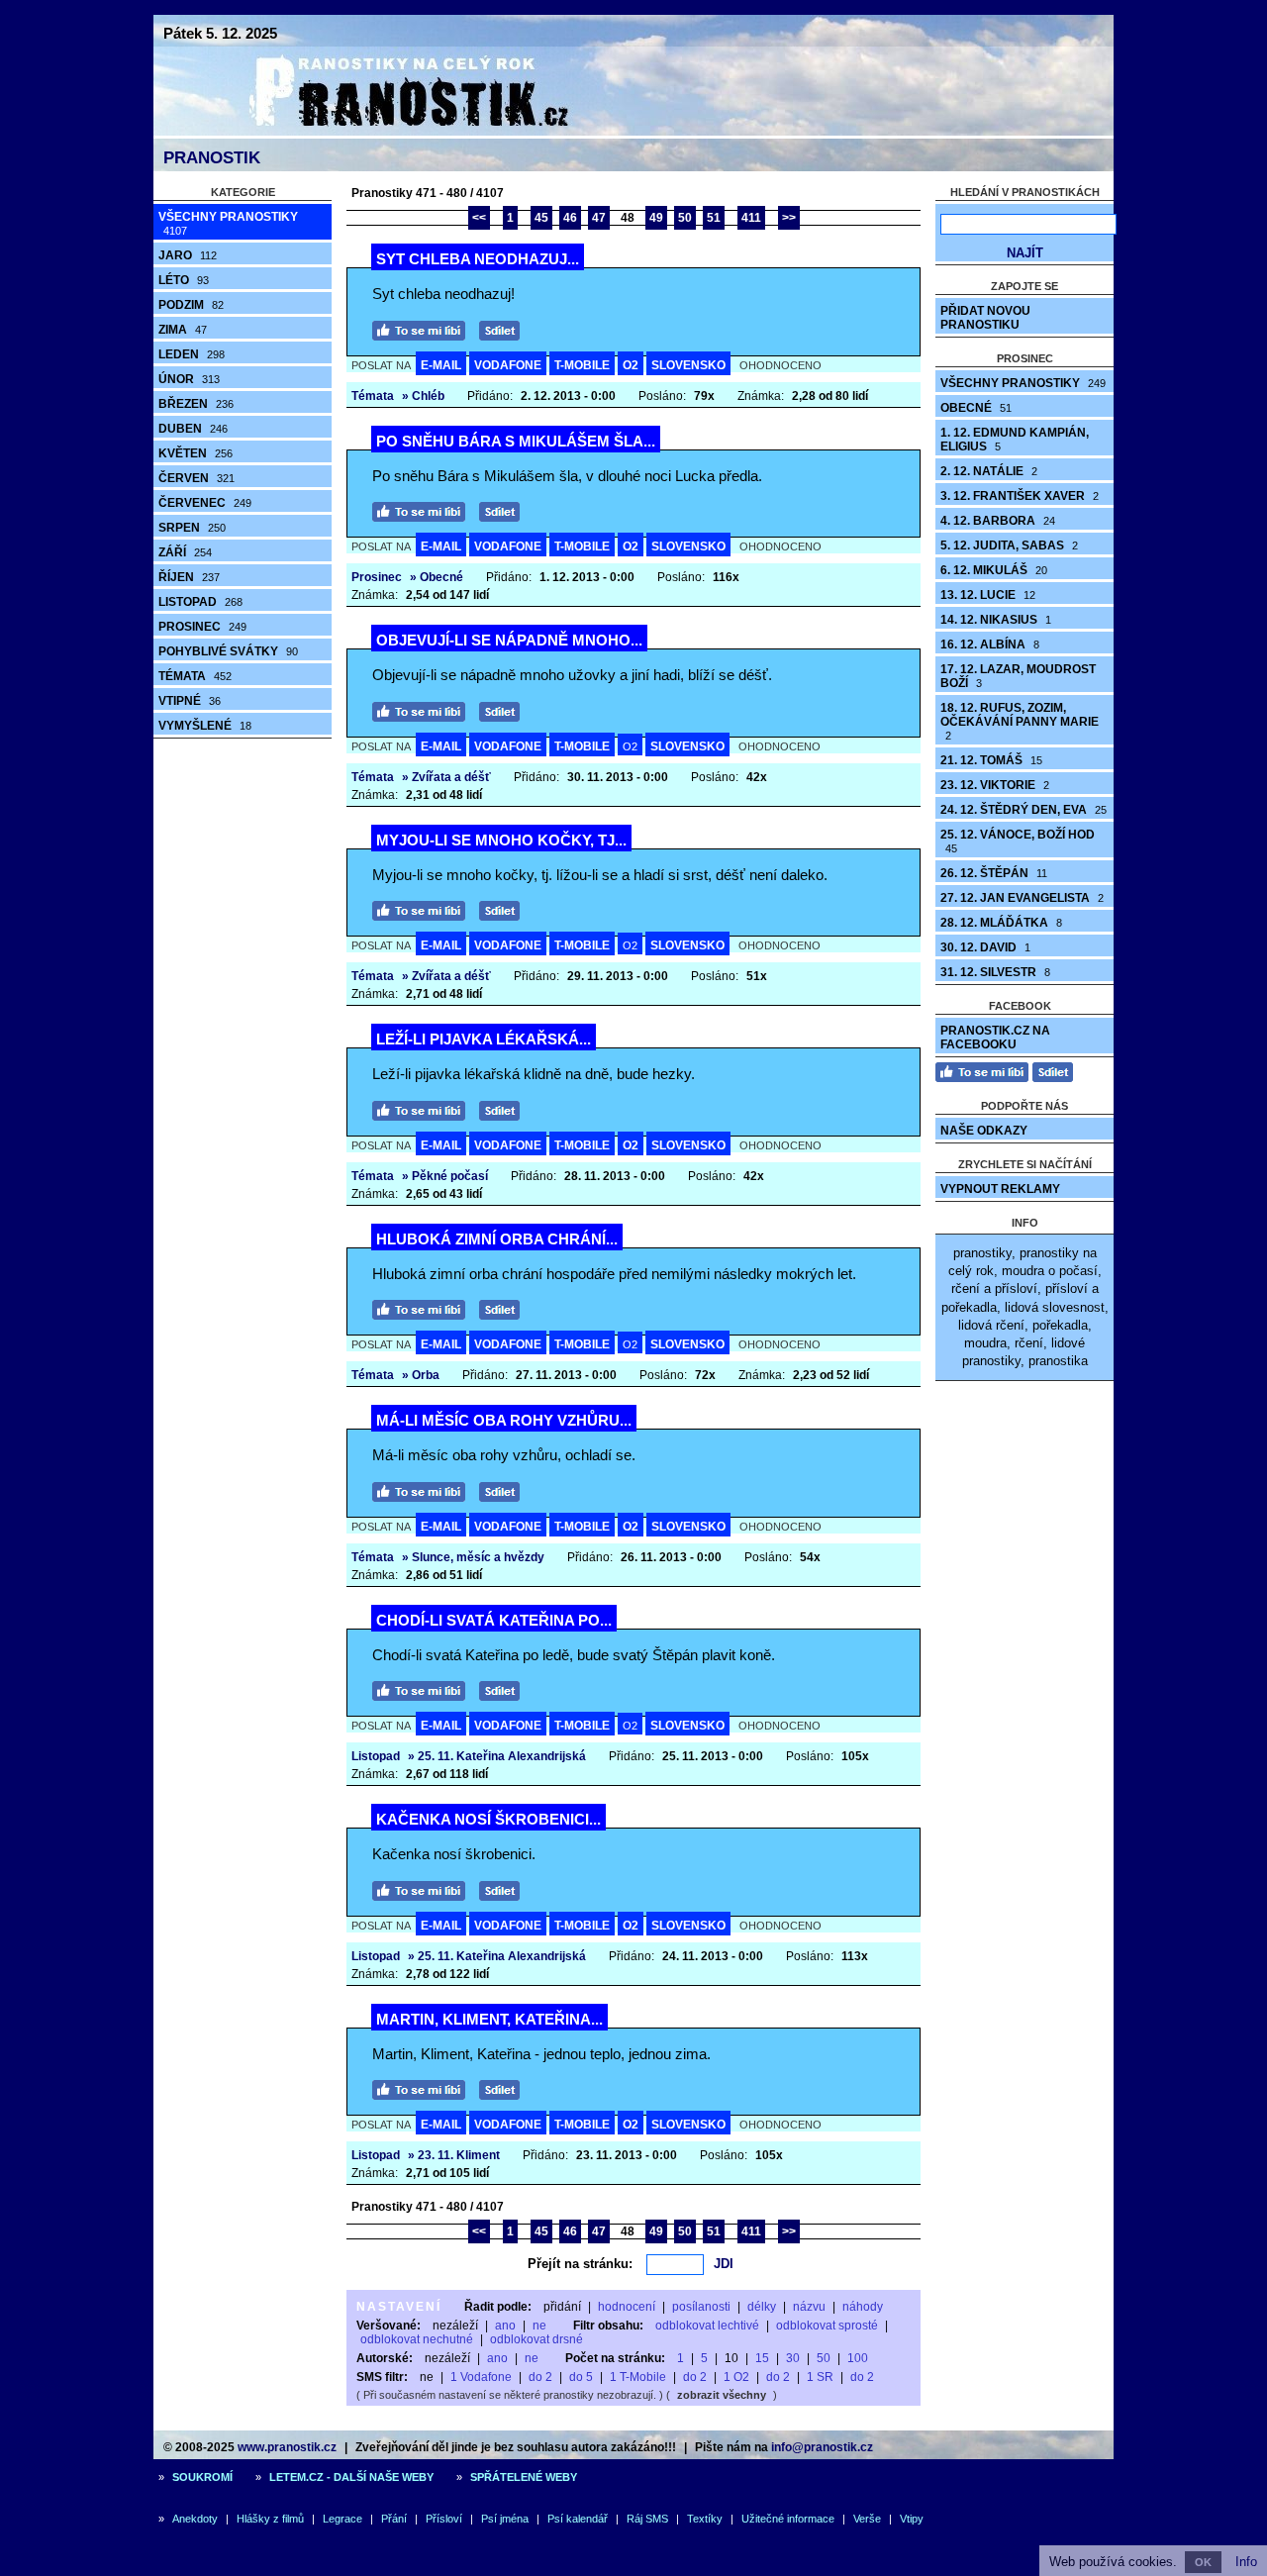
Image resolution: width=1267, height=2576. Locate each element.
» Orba (421, 1375)
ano (505, 2326)
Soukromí (202, 2477)
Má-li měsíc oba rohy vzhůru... (504, 1420)
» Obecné (437, 577)
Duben (193, 429)
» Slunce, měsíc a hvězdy (473, 1557)
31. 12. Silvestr (995, 972)
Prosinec (202, 627)
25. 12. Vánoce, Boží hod (1018, 841)
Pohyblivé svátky (228, 651)
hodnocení (627, 2307)
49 (656, 218)
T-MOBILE (582, 365)
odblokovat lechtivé (707, 2326)
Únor (189, 379)
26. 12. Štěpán (994, 873)
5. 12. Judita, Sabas (1009, 545)
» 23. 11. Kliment (454, 2155)
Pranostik (212, 158)
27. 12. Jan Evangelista (1022, 898)
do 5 (581, 2377)
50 (685, 218)
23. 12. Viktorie (995, 785)
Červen (196, 478)
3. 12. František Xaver (1020, 496)
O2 (631, 365)
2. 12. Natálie (989, 471)
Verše (867, 2519)
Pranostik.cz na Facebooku (995, 1038)
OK (1203, 2562)
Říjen (189, 577)
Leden (192, 354)
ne (539, 2326)
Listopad (200, 602)
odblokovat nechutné (417, 2339)
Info (1246, 2562)
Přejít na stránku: (580, 2264)
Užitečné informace (788, 2519)
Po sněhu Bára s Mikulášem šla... (516, 441)
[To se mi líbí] (424, 328)
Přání (394, 2519)
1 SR (820, 2377)
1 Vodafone (481, 2377)
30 (793, 2358)
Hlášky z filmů (270, 2519)
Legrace (342, 2519)
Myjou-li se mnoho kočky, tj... (501, 840)
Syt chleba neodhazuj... (478, 259)
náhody (863, 2307)
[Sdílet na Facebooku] (504, 328)
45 (541, 218)
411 (751, 218)
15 (762, 2358)
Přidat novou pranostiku (985, 318)
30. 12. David (985, 947)
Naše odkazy (984, 1131)
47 (599, 218)
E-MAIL (441, 365)
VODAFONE (508, 365)
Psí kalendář (578, 2519)
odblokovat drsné (536, 2339)
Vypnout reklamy (1000, 1189)
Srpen (192, 528)
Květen (195, 453)
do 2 (540, 2377)
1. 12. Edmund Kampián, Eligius (1015, 440)
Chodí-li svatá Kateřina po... (494, 1620)
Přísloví (444, 2519)
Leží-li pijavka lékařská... (484, 1039)
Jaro (188, 255)
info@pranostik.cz (822, 2447)
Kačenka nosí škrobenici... (488, 1819)
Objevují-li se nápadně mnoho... (509, 640)
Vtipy (912, 2519)
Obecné (976, 408)
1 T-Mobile (638, 2377)
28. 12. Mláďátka (1001, 923)
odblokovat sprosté (827, 2326)
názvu (809, 2307)
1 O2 (736, 2377)
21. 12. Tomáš (991, 760)
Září (185, 552)
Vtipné (190, 701)
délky (762, 2307)
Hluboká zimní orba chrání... (497, 1239)
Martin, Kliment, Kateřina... (489, 2019)
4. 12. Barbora (998, 521)
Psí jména (505, 2519)
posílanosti (701, 2307)
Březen (196, 404)
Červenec (205, 503)
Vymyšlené (205, 726)
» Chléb (423, 396)
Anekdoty (195, 2519)
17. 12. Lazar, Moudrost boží (1018, 676)
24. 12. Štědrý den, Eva (1023, 810)
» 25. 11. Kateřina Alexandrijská (497, 1756)
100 (858, 2358)
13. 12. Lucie (988, 595)
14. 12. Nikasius (996, 620)
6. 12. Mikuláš (994, 570)
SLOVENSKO (688, 365)
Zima (183, 330)
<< (479, 218)
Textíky (705, 2519)
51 (714, 218)
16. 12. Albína (990, 644)
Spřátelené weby (524, 2477)
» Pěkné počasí (445, 1176)
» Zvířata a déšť (446, 777)
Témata (195, 676)
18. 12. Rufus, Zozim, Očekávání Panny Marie (1020, 721)
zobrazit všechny (722, 2395)
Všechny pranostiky (228, 223)
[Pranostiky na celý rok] (386, 131)
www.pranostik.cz (287, 2447)
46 (570, 218)
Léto (184, 280)
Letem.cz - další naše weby (351, 2477)
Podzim (191, 305)
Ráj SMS (647, 2519)
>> (789, 218)
